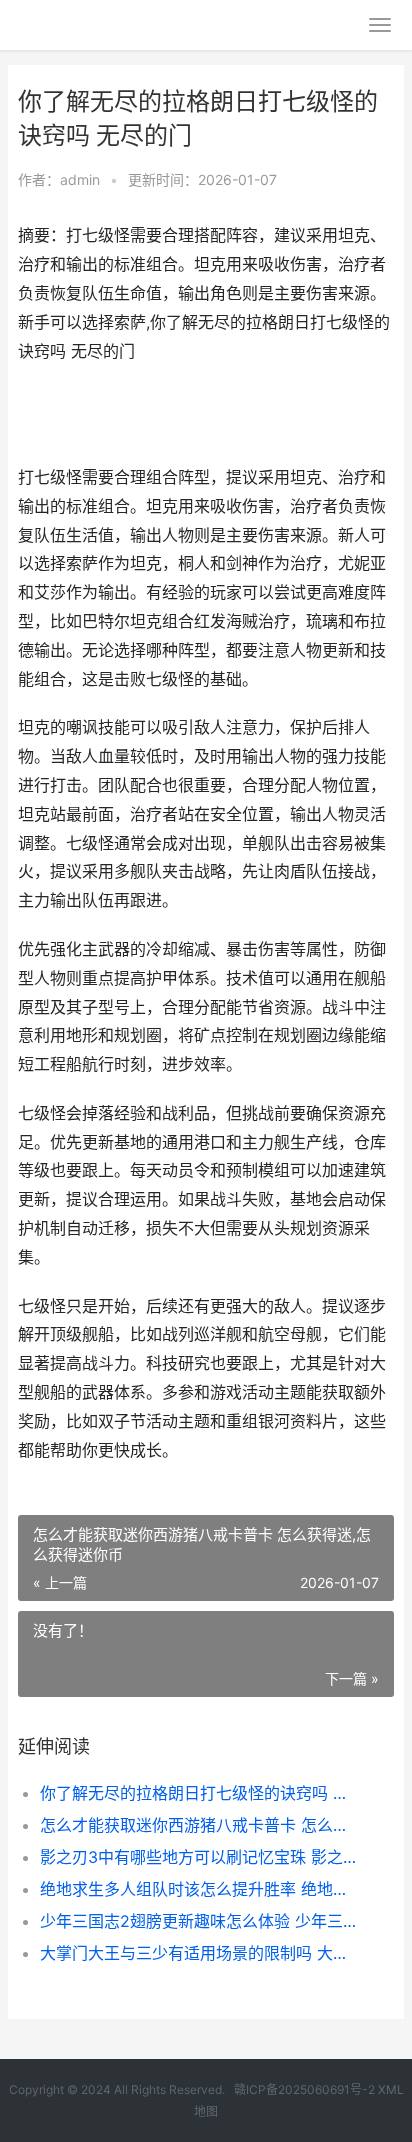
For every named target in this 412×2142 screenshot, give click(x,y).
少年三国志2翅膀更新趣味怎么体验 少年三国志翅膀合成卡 (199, 1921)
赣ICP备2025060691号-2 (304, 2089)
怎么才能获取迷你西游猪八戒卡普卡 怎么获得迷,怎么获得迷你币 (199, 1825)
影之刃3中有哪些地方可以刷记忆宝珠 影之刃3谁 (199, 1857)
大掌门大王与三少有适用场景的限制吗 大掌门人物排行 (199, 1953)
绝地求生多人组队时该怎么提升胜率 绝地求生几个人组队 (199, 1889)
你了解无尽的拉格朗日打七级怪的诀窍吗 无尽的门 (199, 1793)
